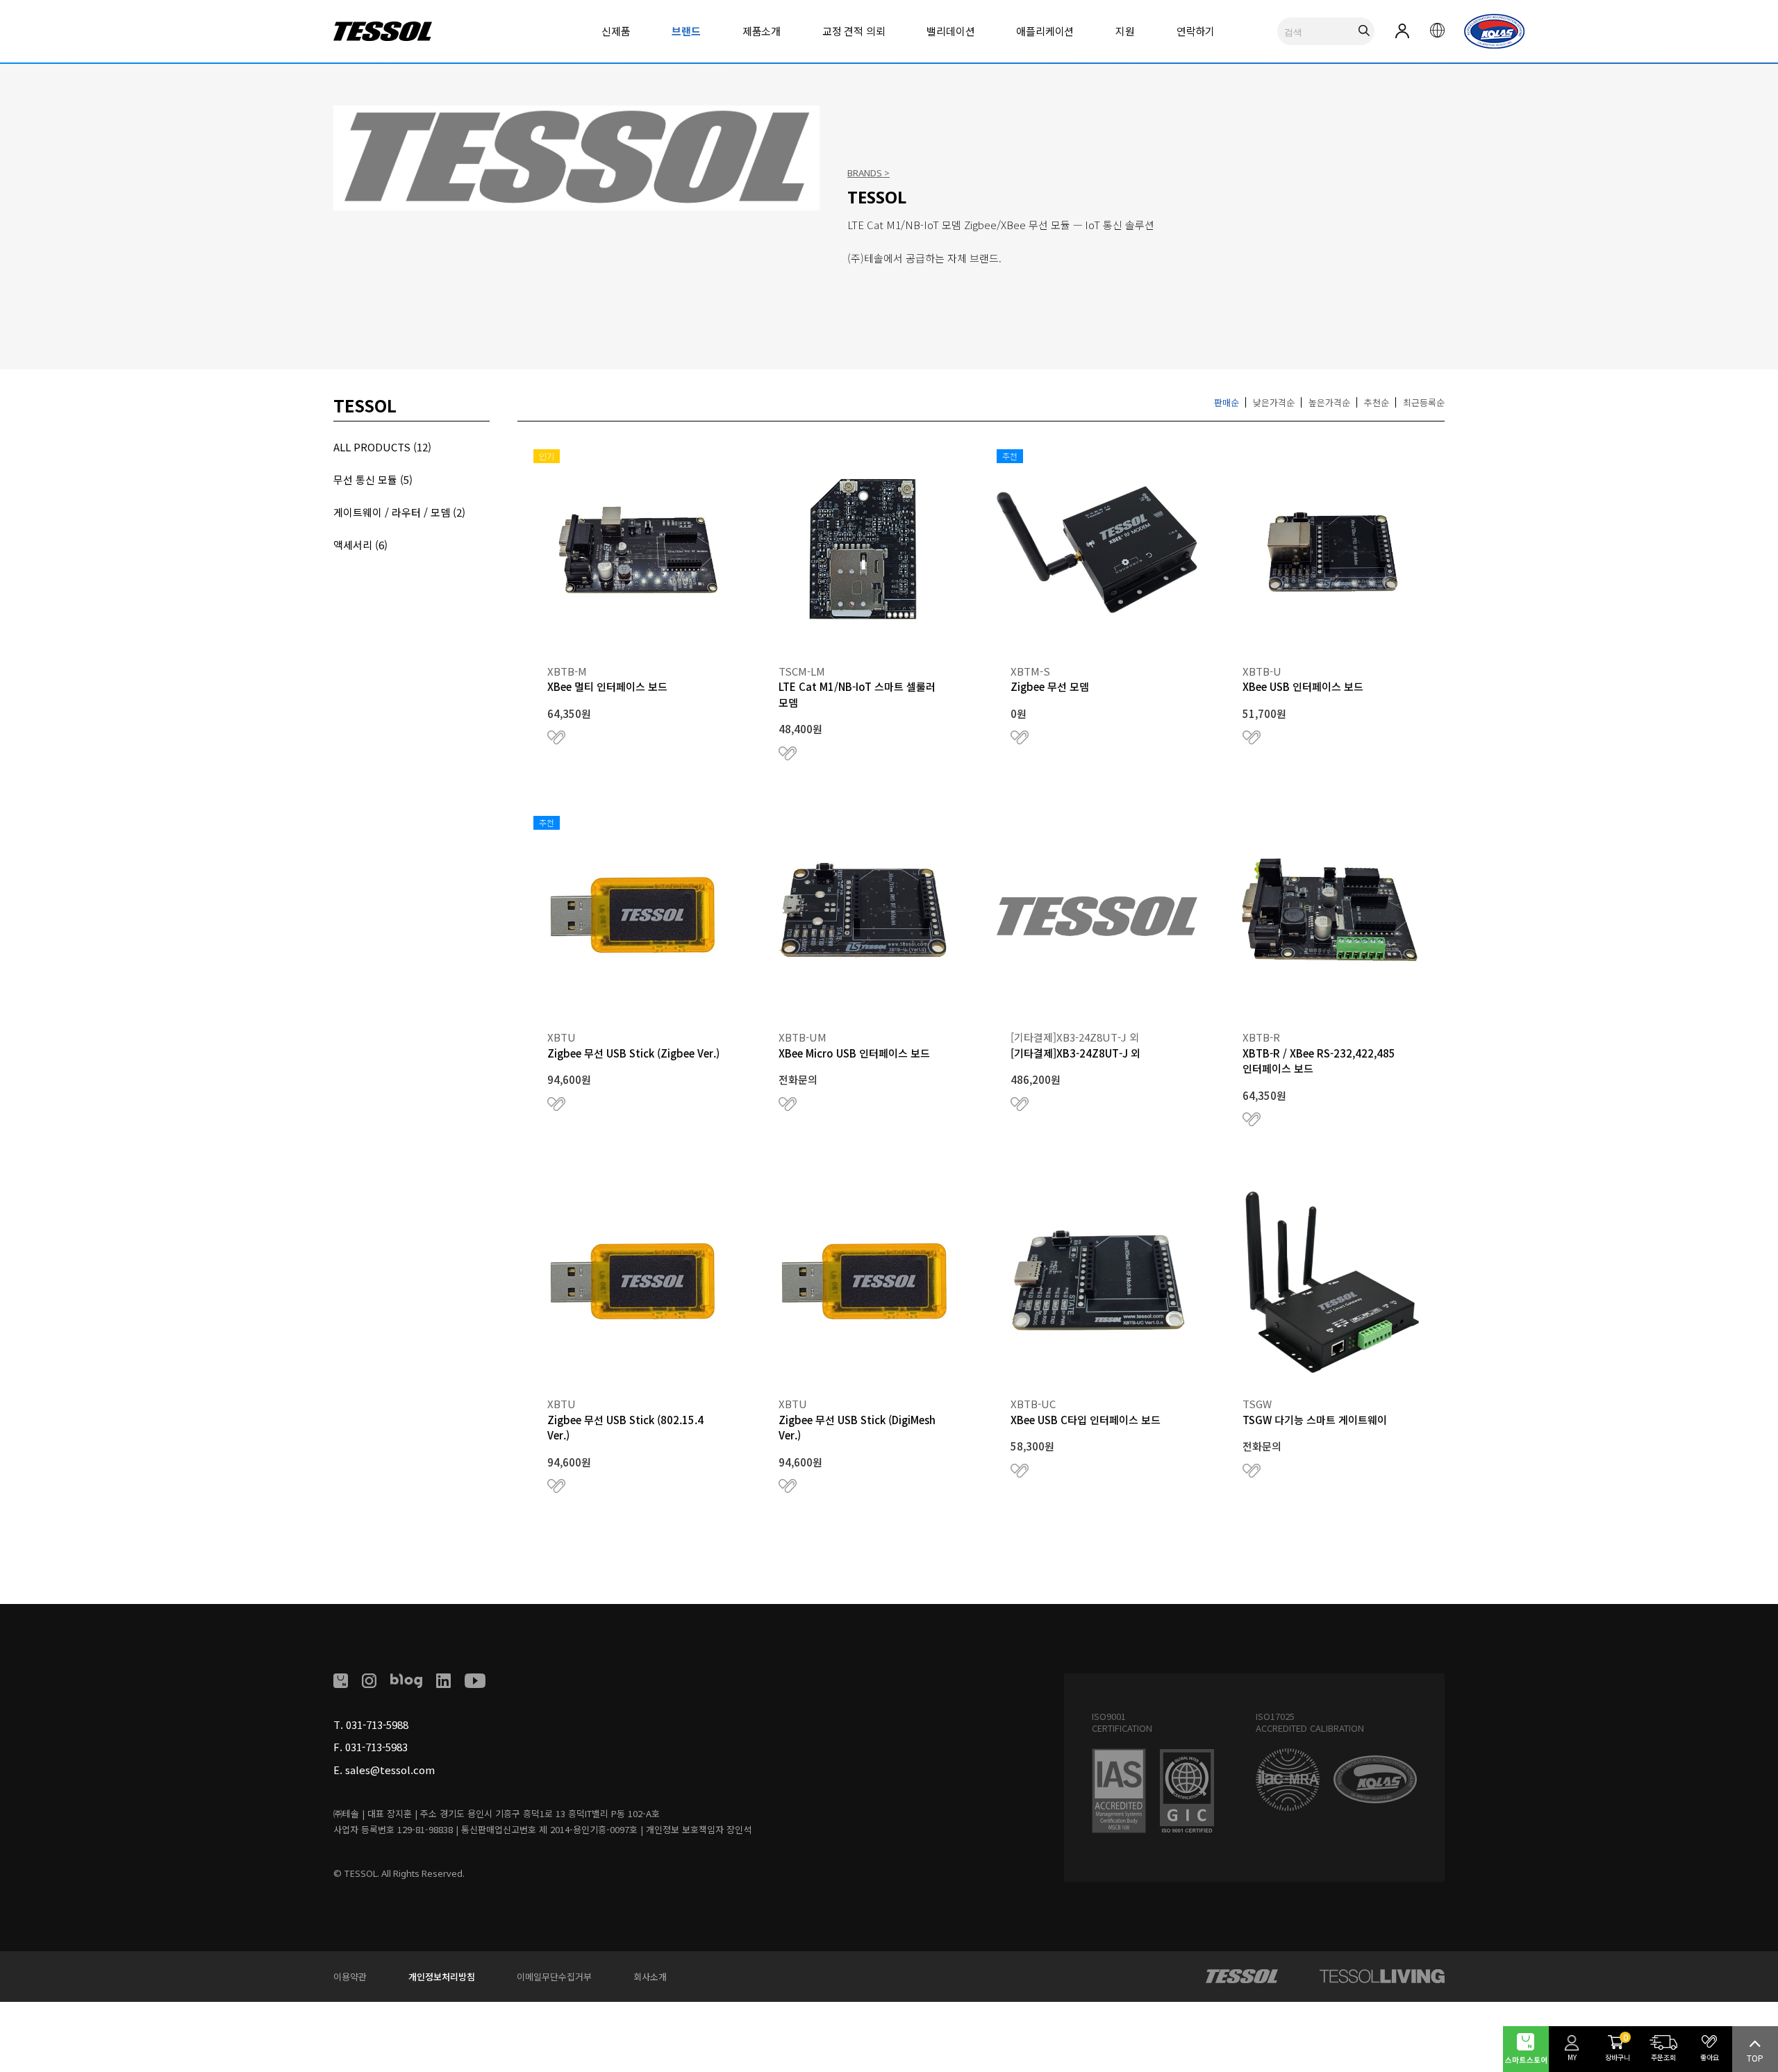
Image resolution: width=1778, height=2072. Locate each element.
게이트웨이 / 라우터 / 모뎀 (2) (399, 512)
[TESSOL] (1242, 1976)
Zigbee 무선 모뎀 (1050, 686)
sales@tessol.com (390, 1770)
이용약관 (350, 1977)
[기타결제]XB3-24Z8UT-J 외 (1075, 1053)
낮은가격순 (1274, 402)
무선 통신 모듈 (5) (373, 479)
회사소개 (650, 1977)
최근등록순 (1424, 402)
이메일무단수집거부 (554, 1977)
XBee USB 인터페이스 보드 (1303, 686)
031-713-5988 (377, 1724)
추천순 (1377, 402)
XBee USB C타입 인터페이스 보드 (1086, 1420)
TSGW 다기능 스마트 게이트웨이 (1315, 1420)
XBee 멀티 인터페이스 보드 (607, 686)
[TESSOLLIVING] (1382, 1976)
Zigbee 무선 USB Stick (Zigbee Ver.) (633, 1053)
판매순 (1227, 402)
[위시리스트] (556, 737)
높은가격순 (1329, 402)
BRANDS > (869, 173)
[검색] (1364, 31)
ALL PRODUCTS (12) (382, 447)
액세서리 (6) (360, 545)
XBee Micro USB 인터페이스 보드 (854, 1053)
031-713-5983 (376, 1747)
